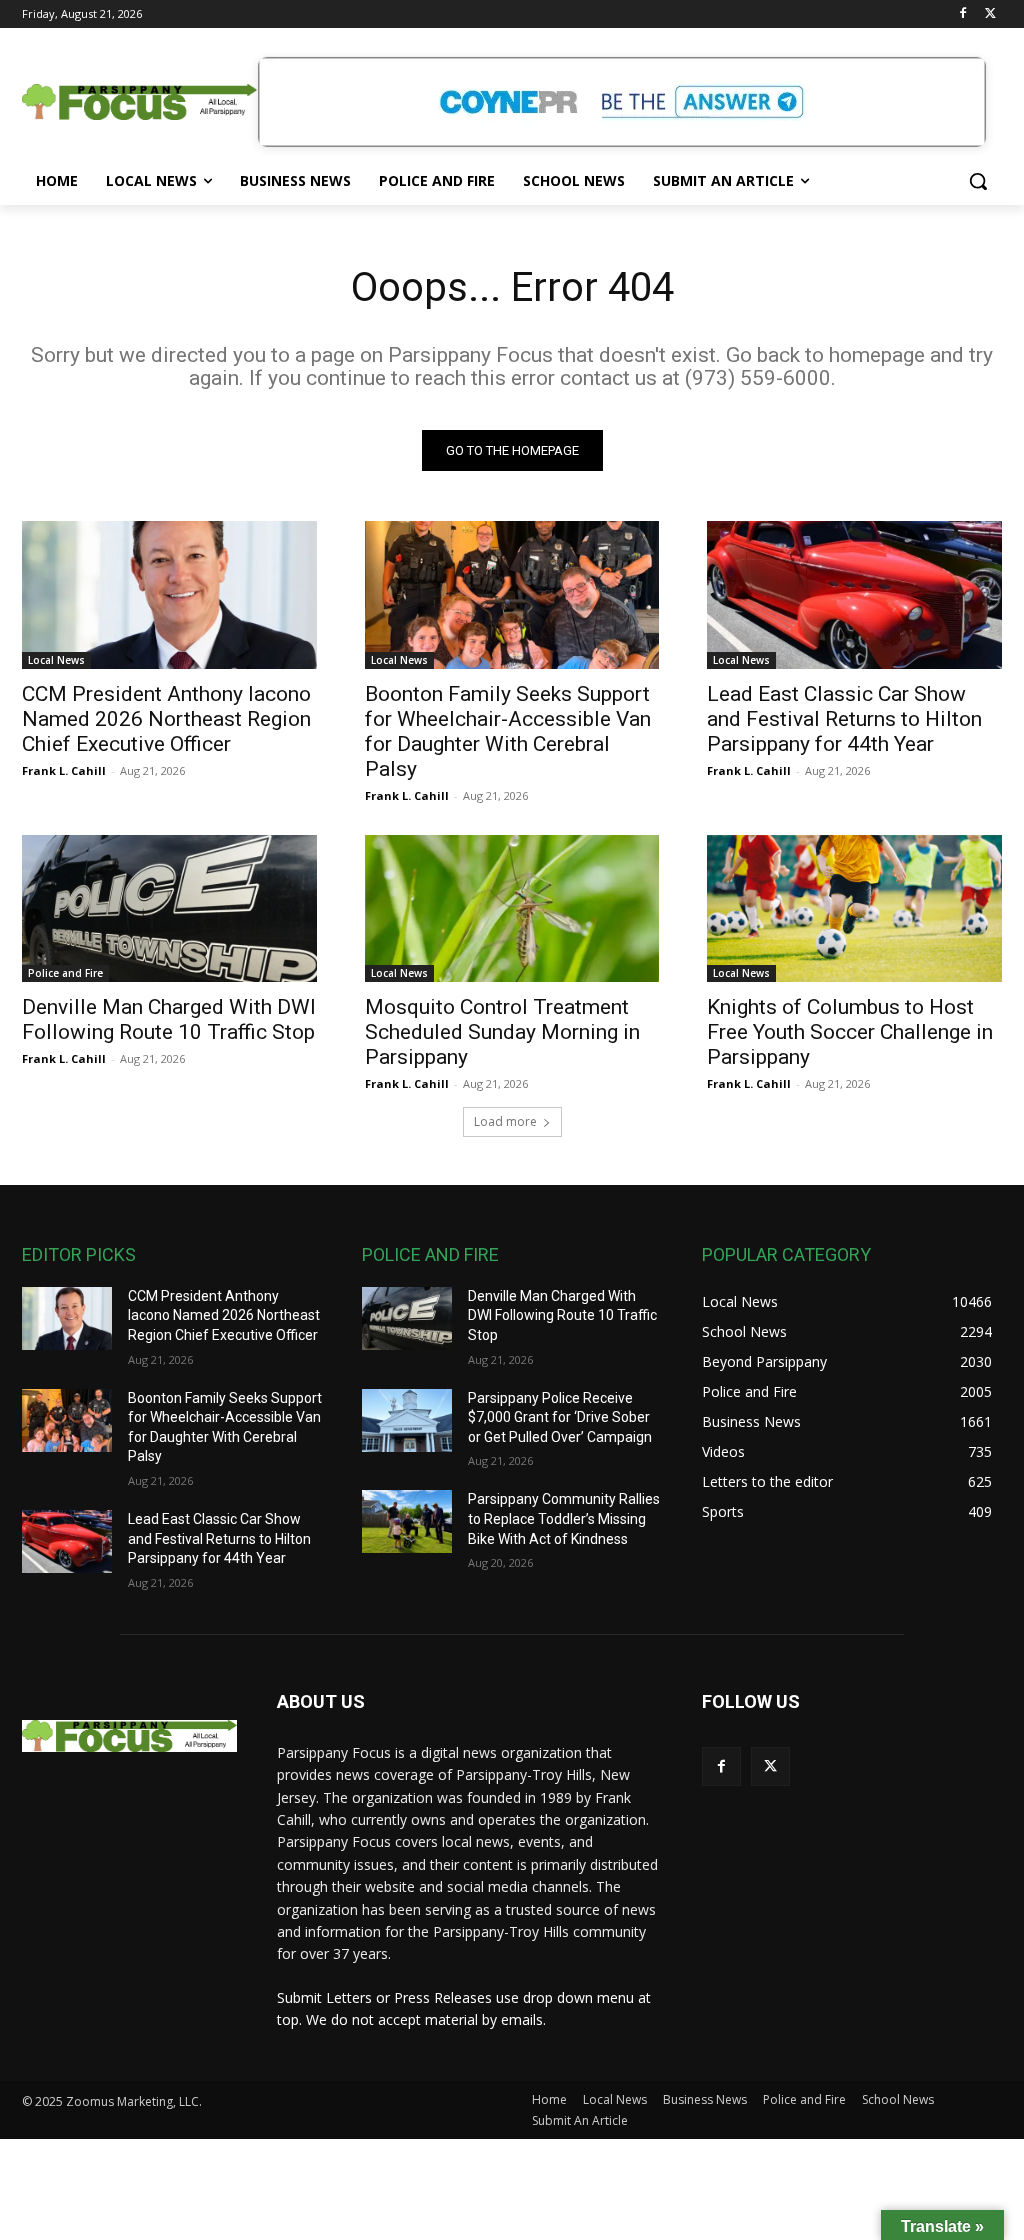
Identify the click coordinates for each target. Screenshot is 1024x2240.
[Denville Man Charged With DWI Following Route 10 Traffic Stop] (169, 908)
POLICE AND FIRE (430, 1254)
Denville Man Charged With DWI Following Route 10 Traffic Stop (169, 1019)
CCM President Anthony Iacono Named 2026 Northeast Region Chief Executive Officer (166, 719)
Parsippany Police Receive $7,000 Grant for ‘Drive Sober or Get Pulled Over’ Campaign (560, 1417)
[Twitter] (990, 14)
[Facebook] (962, 14)
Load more (505, 1121)
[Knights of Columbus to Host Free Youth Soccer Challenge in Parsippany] (854, 908)
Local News (56, 660)
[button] (978, 181)
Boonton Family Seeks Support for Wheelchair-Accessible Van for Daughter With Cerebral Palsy (508, 731)
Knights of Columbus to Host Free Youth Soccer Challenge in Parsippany (850, 1032)
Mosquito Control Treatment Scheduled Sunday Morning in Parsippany (502, 1032)
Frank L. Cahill (64, 770)
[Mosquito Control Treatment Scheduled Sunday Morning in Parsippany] (512, 908)
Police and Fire (65, 973)
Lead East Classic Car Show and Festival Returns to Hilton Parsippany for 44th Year (844, 719)
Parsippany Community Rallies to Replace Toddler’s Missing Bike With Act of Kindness (564, 1518)
